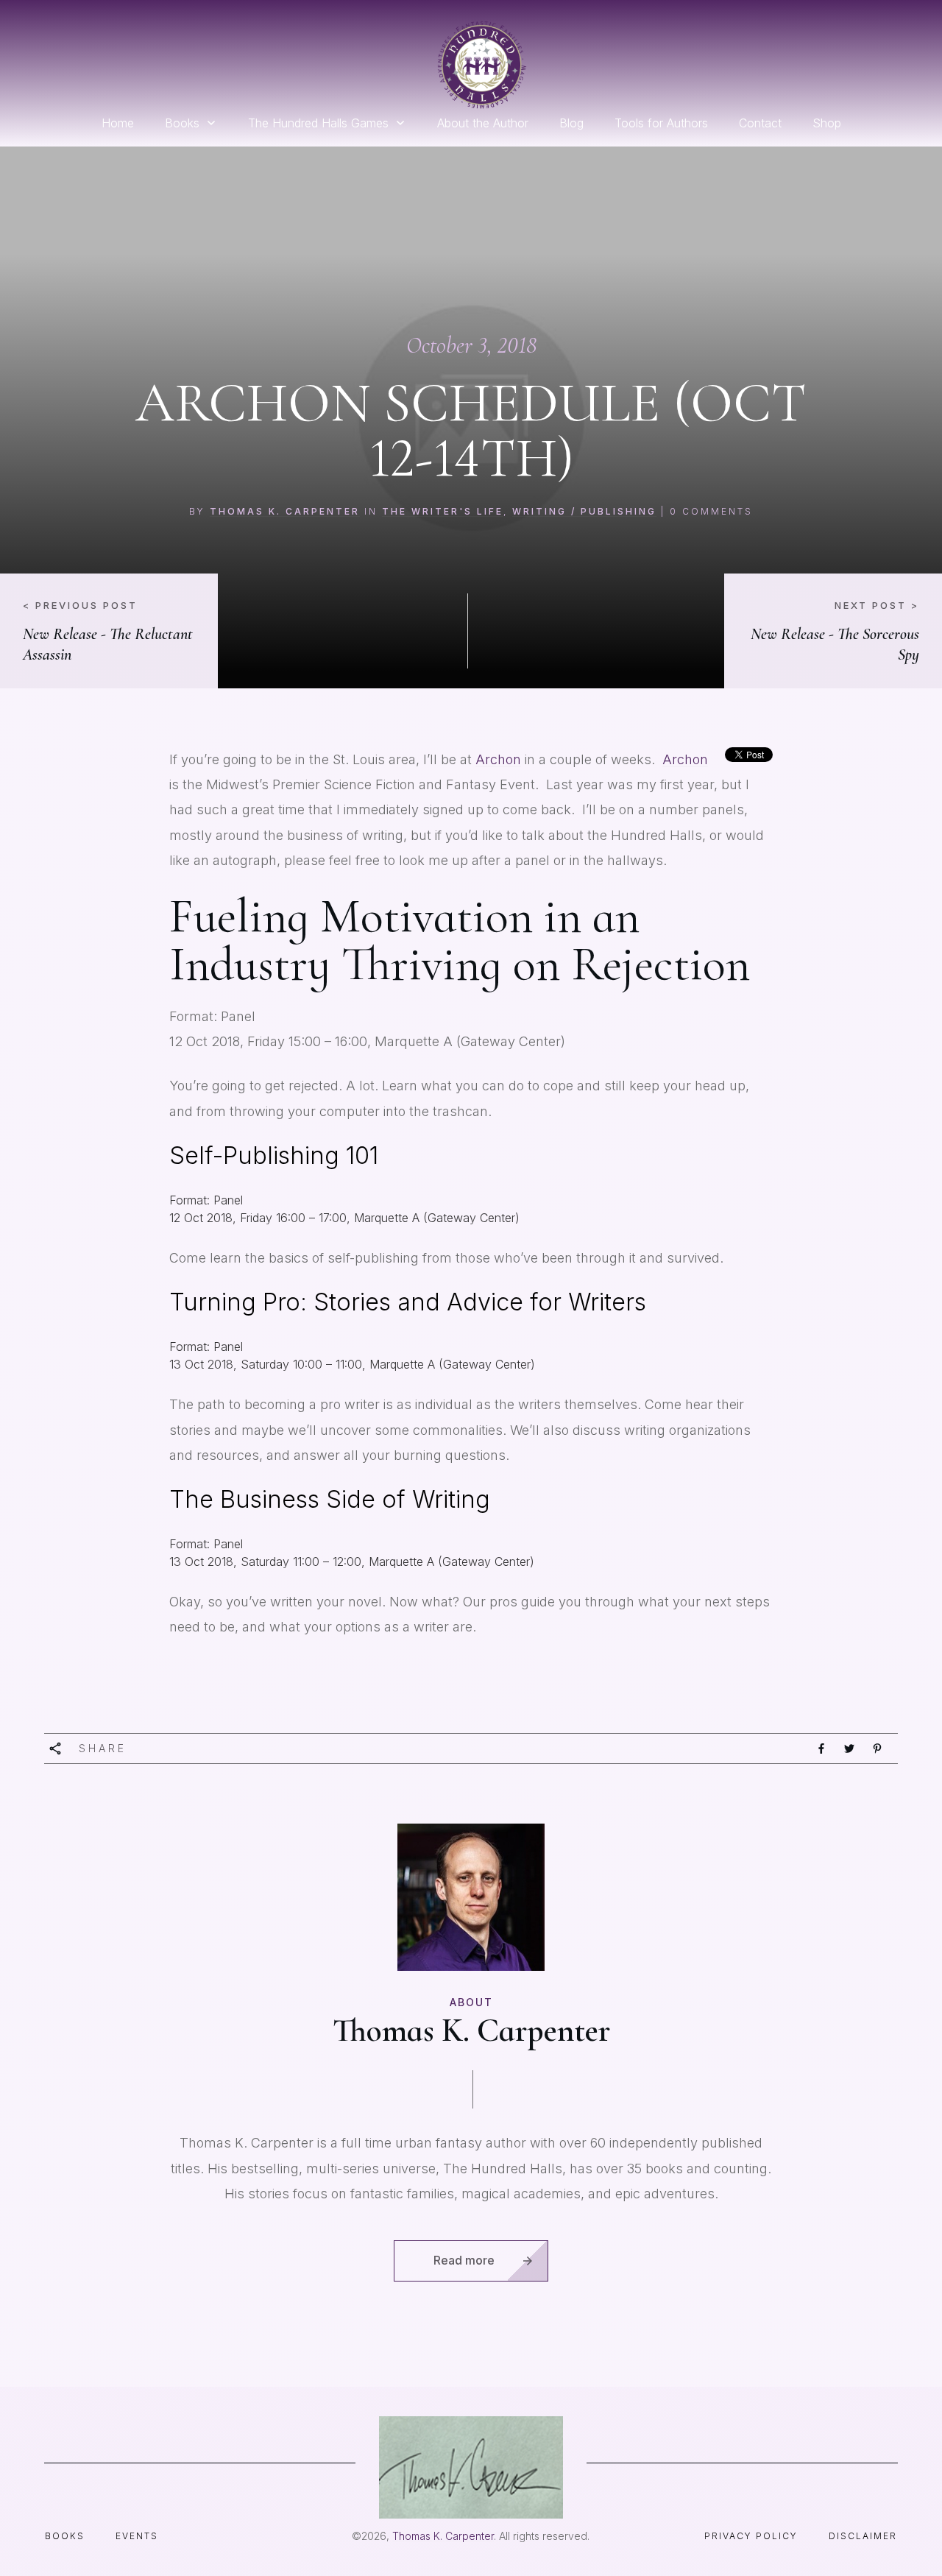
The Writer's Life (443, 511)
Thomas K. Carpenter (285, 511)
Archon (498, 759)
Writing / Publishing (584, 511)
